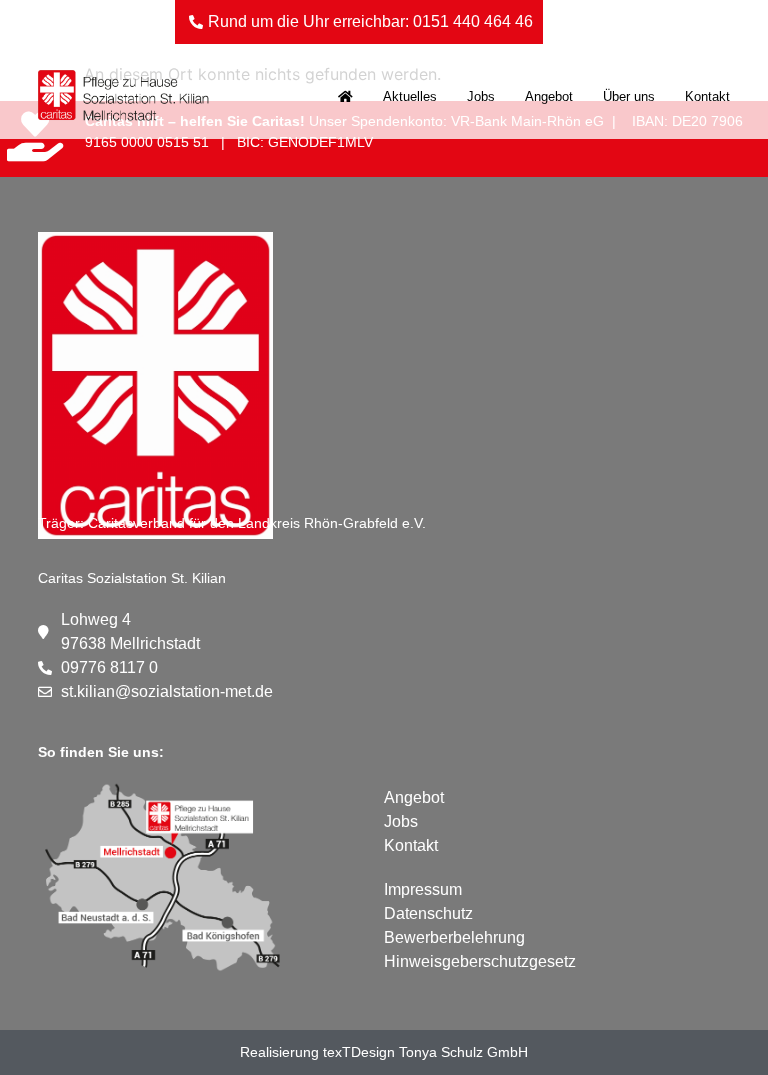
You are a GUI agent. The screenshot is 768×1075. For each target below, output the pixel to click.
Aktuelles (410, 96)
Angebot (549, 96)
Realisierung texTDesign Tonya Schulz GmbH (384, 1052)
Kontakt (707, 96)
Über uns (629, 96)
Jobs (481, 96)
